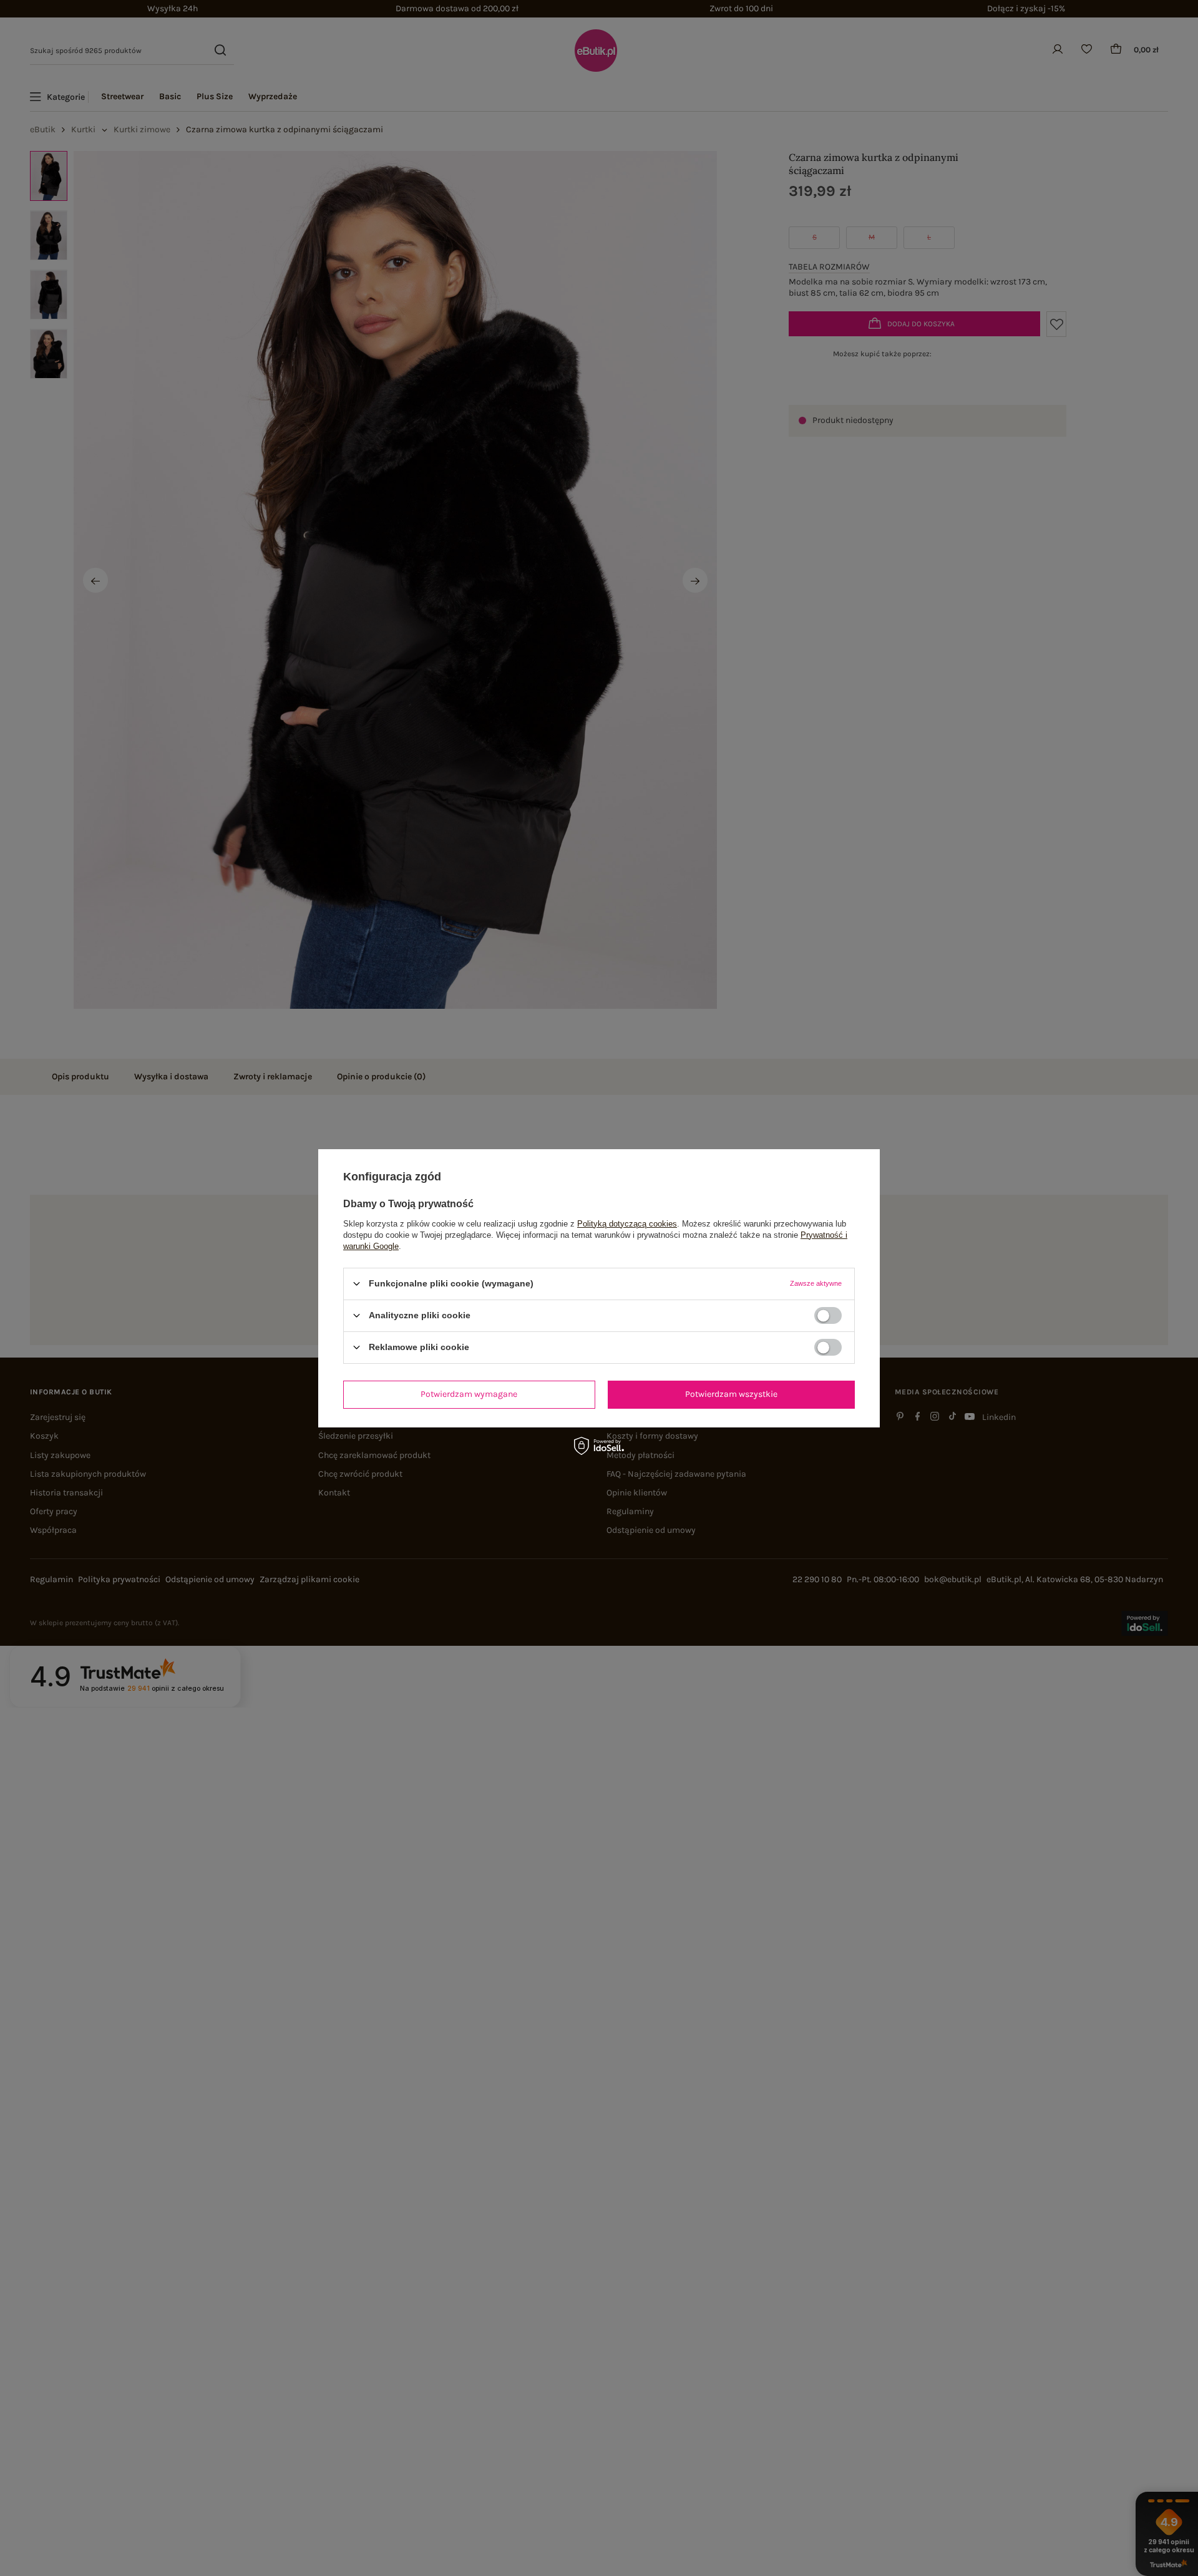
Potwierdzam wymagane (469, 1394)
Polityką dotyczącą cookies (627, 1223)
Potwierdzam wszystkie (731, 1394)
